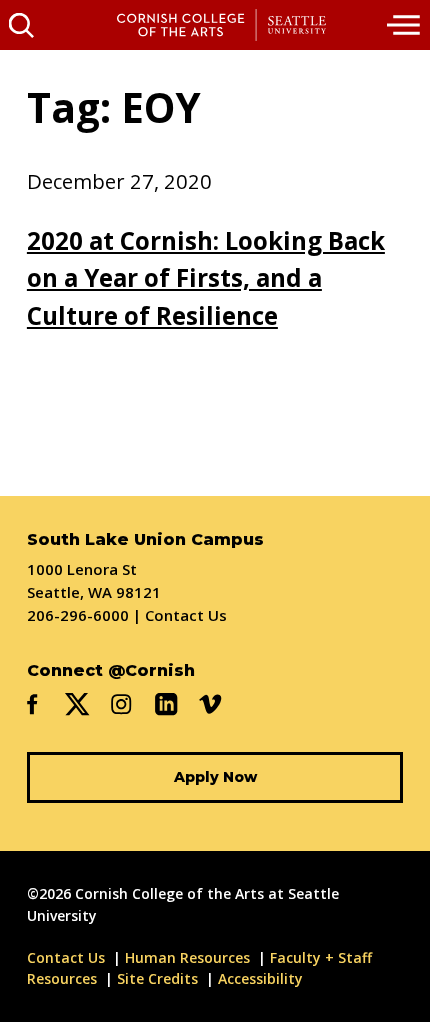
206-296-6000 (78, 615)
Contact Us (186, 615)
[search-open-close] (21, 25)
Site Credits (157, 978)
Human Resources (187, 957)
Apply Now (215, 777)
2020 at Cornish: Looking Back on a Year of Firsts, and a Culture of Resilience (206, 278)
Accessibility (260, 978)
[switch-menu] (405, 25)
